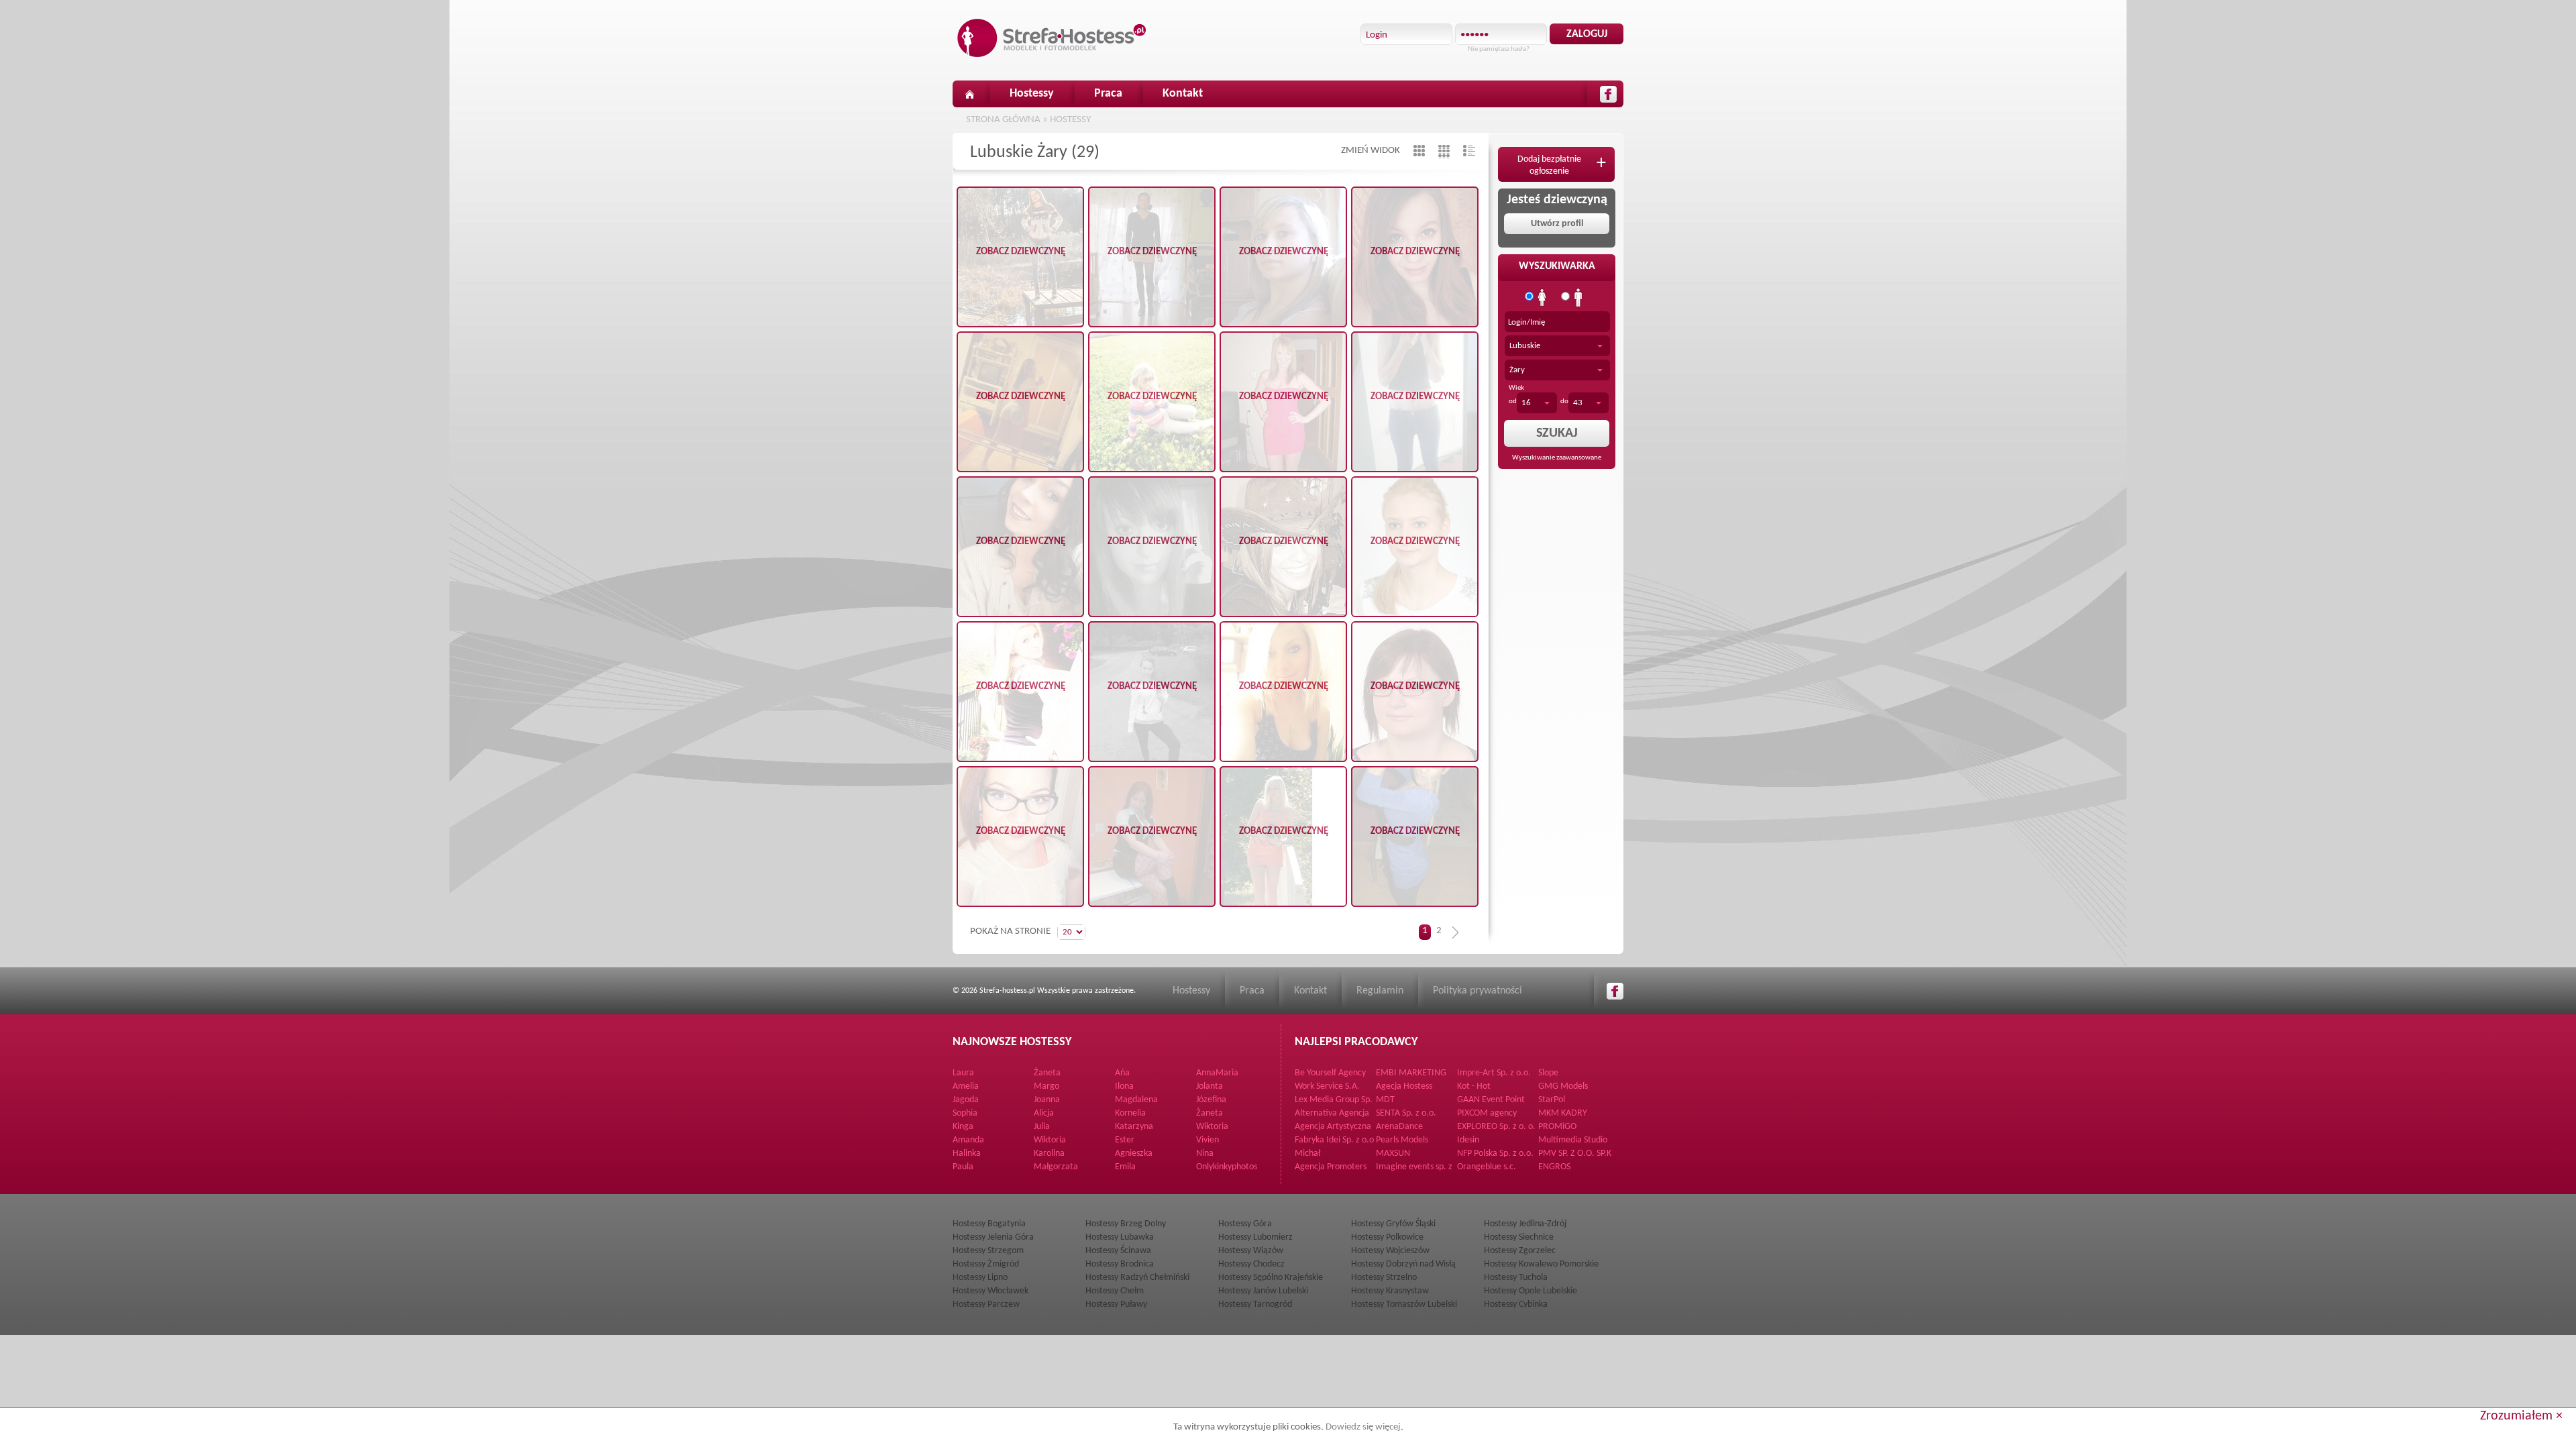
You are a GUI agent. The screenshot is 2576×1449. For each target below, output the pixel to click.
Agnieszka (1134, 1153)
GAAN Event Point (1491, 1100)
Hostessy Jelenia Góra (993, 1237)
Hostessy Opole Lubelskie (1531, 1291)
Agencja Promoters (1331, 1167)
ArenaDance (1399, 1127)
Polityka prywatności (1478, 991)
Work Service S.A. (1327, 1086)
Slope (1548, 1073)
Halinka (967, 1153)
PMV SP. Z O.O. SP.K (1575, 1153)
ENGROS (1554, 1167)
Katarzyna (1134, 1127)
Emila (1125, 1167)
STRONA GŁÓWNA (1003, 120)
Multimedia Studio (1573, 1140)
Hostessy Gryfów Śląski (1393, 1224)
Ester (1125, 1140)
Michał (1307, 1153)
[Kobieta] (1542, 298)
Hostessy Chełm (1115, 1291)
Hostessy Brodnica (1120, 1264)
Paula (963, 1167)
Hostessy (1032, 94)
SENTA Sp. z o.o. (1406, 1113)
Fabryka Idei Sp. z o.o (1334, 1140)
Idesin (1468, 1140)
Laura (963, 1073)
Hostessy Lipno (980, 1278)
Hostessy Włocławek (990, 1291)
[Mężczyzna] (1578, 298)
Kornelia (1130, 1113)
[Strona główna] (969, 94)
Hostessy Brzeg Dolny (1126, 1224)
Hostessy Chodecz (1251, 1264)
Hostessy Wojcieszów (1390, 1251)
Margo (1046, 1086)
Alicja (1044, 1113)
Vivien (1207, 1140)
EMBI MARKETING (1411, 1073)
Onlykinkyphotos (1227, 1167)
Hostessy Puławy (1116, 1304)
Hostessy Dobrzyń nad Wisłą (1403, 1264)
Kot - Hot (1474, 1086)
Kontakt (1183, 94)
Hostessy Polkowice (1387, 1237)
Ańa (1122, 1073)
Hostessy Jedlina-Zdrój (1525, 1224)
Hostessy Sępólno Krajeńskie (1271, 1278)
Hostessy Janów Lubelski (1263, 1291)
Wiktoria (1212, 1127)
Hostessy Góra (1245, 1224)
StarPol (1552, 1100)
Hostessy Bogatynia (989, 1224)
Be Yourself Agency (1330, 1073)
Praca (1108, 94)
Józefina (1211, 1100)
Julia (1042, 1127)
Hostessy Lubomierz (1255, 1237)
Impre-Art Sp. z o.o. (1494, 1073)
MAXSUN (1393, 1153)
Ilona (1124, 1086)
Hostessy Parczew (986, 1304)
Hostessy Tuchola (1516, 1278)
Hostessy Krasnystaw (1390, 1291)
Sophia (965, 1113)
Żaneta (1047, 1073)
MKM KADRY (1563, 1113)
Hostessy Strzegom (988, 1251)
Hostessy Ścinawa (1118, 1251)
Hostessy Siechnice (1519, 1237)
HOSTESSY (1070, 120)
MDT (1385, 1100)
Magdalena (1136, 1100)
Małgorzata (1056, 1167)
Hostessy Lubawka (1120, 1237)
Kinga (963, 1127)
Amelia (966, 1086)
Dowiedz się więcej (1363, 1427)
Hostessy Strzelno (1384, 1278)
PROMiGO (1557, 1127)
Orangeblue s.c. (1487, 1167)
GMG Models (1563, 1086)
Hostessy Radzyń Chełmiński (1137, 1278)
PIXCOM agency (1487, 1113)
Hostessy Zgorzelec (1520, 1251)
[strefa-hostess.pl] (1052, 38)
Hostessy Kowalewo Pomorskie (1541, 1264)
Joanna (1047, 1100)
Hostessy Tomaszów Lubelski (1404, 1304)
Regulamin (1380, 991)
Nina (1205, 1153)
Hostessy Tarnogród (1255, 1304)
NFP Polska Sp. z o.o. (1495, 1153)
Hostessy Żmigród (986, 1264)
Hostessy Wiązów (1251, 1251)
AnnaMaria (1217, 1073)
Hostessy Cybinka (1516, 1304)
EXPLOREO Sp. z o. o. (1496, 1127)
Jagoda (966, 1100)
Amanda (968, 1140)
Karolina (1049, 1153)
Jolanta (1210, 1086)
